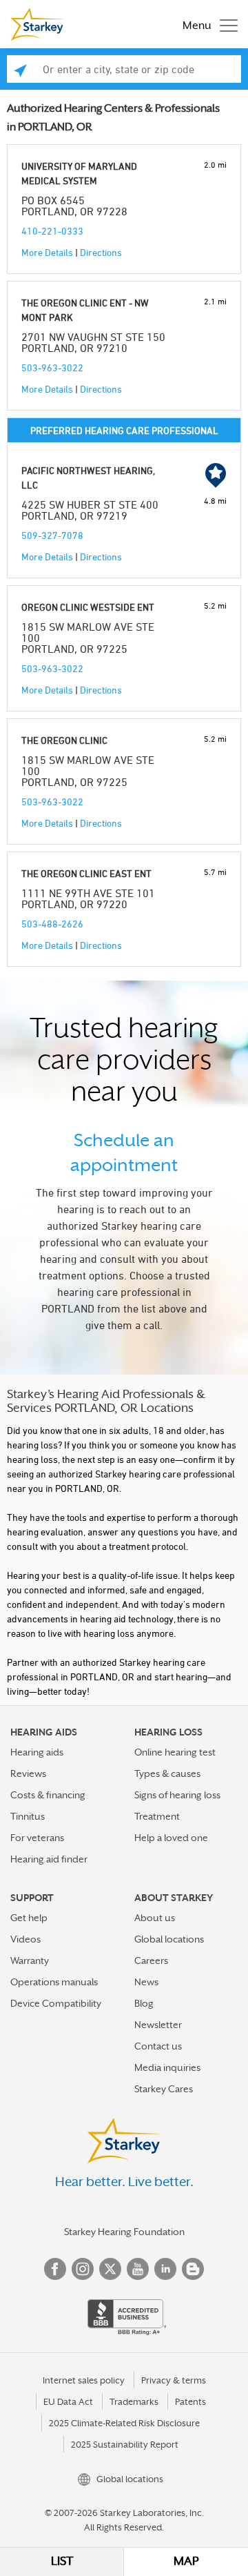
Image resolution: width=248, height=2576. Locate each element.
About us (155, 1918)
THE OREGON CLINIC (64, 740)
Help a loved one (171, 1838)
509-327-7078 (52, 535)
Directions (101, 252)
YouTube (138, 2269)
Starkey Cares (164, 2089)
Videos (25, 1939)
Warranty (30, 1960)
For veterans (37, 1838)
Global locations (169, 1939)
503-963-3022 (52, 367)
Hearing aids (37, 1752)
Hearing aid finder (49, 1859)
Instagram (83, 2269)
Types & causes (167, 1773)
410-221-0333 (52, 231)
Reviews (28, 1773)
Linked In (165, 2269)
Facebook (55, 2269)
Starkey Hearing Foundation (124, 2232)
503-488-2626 (52, 924)
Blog (144, 2003)
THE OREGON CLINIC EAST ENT (86, 873)
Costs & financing (48, 1795)
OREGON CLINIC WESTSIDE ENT (88, 607)
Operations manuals (54, 1982)
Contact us (158, 2046)
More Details (47, 252)
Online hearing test (175, 1752)
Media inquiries (167, 2067)
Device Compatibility (56, 2003)
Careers (151, 1960)
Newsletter (158, 2025)
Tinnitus (28, 1816)
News (146, 1982)
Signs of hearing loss (177, 1795)
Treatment (157, 1816)
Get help (29, 1918)
